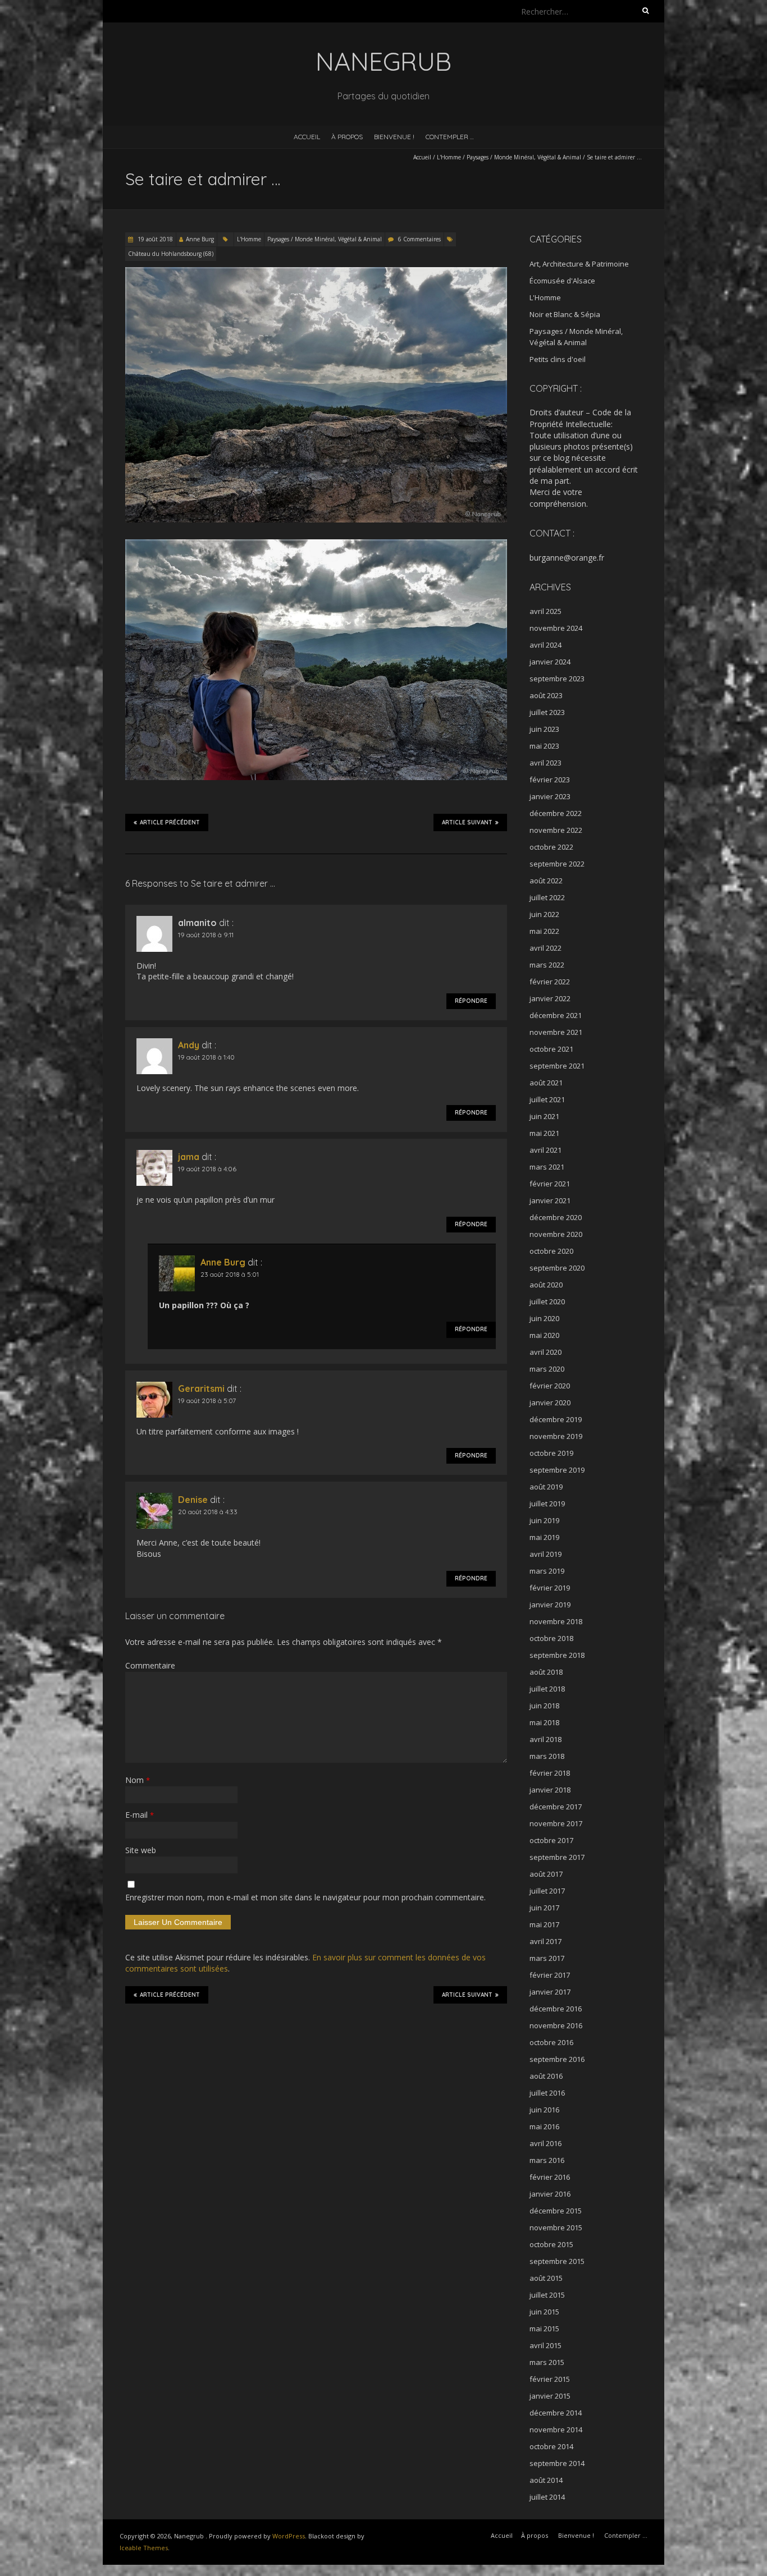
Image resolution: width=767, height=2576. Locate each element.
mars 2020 (547, 1369)
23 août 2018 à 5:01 (230, 1274)
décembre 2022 (556, 813)
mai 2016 (544, 2126)
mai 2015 (544, 2329)
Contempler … (450, 137)
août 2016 (546, 2076)
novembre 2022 (556, 830)
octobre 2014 (551, 2446)
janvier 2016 (550, 2194)
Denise (193, 1500)
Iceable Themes (144, 2548)
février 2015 (550, 2379)
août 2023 (546, 695)
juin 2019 (544, 1520)
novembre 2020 (556, 1234)
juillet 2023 (547, 712)
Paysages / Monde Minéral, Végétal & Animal (524, 157)
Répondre (471, 1001)
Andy (189, 1045)
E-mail (140, 1815)
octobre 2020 (551, 1251)
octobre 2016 (551, 2042)
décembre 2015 (556, 2211)
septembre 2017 (557, 1857)
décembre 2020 (556, 1217)
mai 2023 (544, 746)
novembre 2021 (556, 1032)
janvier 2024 (550, 662)
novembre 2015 (556, 2227)
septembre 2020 (557, 1268)
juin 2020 (544, 1318)
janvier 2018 (550, 1790)
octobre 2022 (551, 847)
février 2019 (550, 1588)
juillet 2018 (547, 1689)
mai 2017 (544, 1924)
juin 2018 (544, 1706)
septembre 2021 (557, 1066)
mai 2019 (544, 1537)
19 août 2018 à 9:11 (206, 935)
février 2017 (550, 1975)
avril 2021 (545, 1150)
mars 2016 (547, 2160)
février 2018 (550, 1773)
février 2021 (550, 1184)
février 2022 (550, 982)
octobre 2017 (551, 1840)
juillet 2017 (547, 1891)
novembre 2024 (556, 628)
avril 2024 (545, 645)
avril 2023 (545, 763)
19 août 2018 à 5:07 (207, 1401)
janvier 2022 (550, 998)
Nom (138, 1780)
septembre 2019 (557, 1470)
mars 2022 (547, 965)
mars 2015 (547, 2362)
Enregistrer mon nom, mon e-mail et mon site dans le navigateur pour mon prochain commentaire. (305, 1897)
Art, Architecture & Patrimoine (579, 264)
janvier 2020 (550, 1402)
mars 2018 (547, 1756)
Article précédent (170, 822)
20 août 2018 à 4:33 (208, 1512)
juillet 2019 (547, 1504)
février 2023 (550, 780)
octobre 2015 (551, 2244)
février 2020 (550, 1386)
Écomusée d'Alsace (562, 281)
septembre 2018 (557, 1655)
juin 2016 (544, 2110)
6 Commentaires (419, 239)
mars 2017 (547, 1958)
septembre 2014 (557, 2463)
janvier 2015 (550, 2396)
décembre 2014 (556, 2413)
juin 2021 (544, 1116)
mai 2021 (544, 1133)
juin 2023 (544, 729)
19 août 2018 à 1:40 (206, 1057)
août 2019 (546, 1487)
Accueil (307, 137)
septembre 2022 (557, 864)
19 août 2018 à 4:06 (207, 1169)
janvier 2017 (550, 1992)
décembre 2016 (556, 2009)
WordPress (289, 2536)
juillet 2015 (547, 2295)
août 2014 (546, 2480)
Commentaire (150, 1665)
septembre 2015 (557, 2261)
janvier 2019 (550, 1605)
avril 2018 (545, 1739)
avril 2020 (545, 1352)
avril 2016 (545, 2143)
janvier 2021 (550, 1200)
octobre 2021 (551, 1049)
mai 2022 (544, 931)
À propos (347, 137)
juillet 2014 (547, 2497)
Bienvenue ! (394, 137)
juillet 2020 (547, 1301)
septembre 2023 (557, 679)
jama (189, 1157)
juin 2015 (544, 2312)
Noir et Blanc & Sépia (565, 314)
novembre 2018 (556, 1621)
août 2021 (546, 1083)
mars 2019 (547, 1571)
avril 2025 (545, 611)
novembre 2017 (556, 1823)
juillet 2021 (547, 1099)
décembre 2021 (556, 1015)
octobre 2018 (551, 1638)
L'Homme (449, 157)
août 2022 (546, 881)
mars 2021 (547, 1167)
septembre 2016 (557, 2059)
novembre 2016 (556, 2025)
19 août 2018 (154, 239)
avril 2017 (545, 1941)
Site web (141, 1850)
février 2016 (550, 2177)
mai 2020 (544, 1335)
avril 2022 (545, 948)
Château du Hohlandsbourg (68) (171, 254)
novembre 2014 (556, 2430)
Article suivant (467, 822)
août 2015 (546, 2278)
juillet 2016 (547, 2093)
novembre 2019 (556, 1436)
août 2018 (546, 1672)
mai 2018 (544, 1722)
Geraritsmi (201, 1388)
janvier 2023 (550, 796)
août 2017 (546, 1874)
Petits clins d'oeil (558, 359)
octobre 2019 (551, 1453)
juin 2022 (544, 914)
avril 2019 (545, 1554)
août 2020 (546, 1285)
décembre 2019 (556, 1419)
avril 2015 (545, 2345)
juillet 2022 (547, 897)
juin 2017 (544, 1908)
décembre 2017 (556, 1807)
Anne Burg (200, 239)
